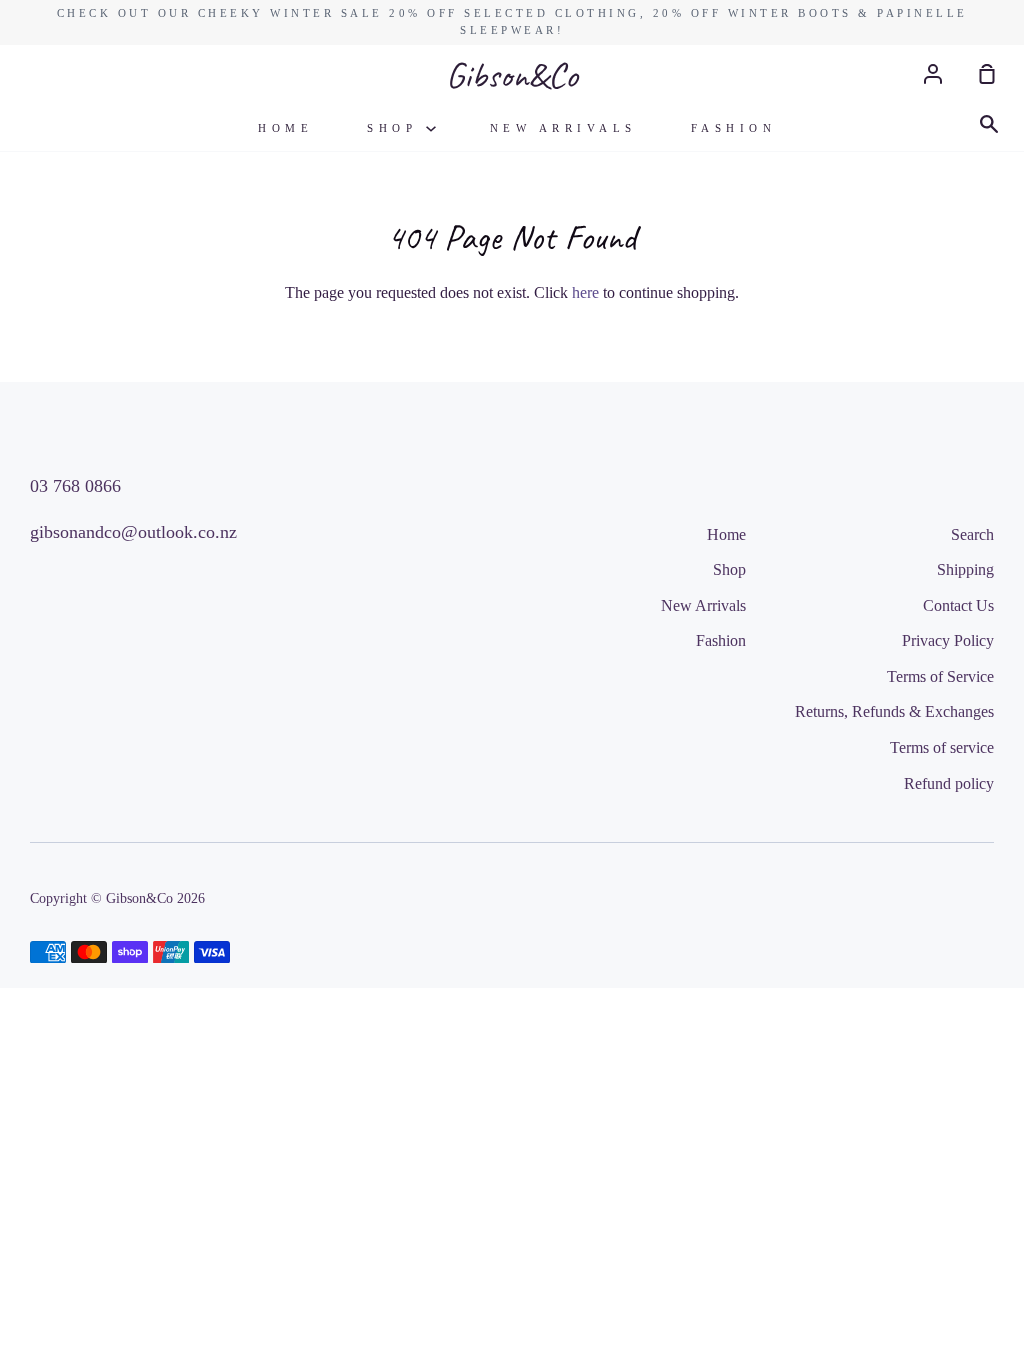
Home (285, 128)
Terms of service (942, 747)
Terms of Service (940, 676)
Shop (396, 128)
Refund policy (949, 783)
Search (972, 534)
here (585, 292)
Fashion (734, 128)
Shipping (965, 569)
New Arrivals (563, 128)
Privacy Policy (948, 640)
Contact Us (958, 605)
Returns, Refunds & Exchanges (894, 711)
